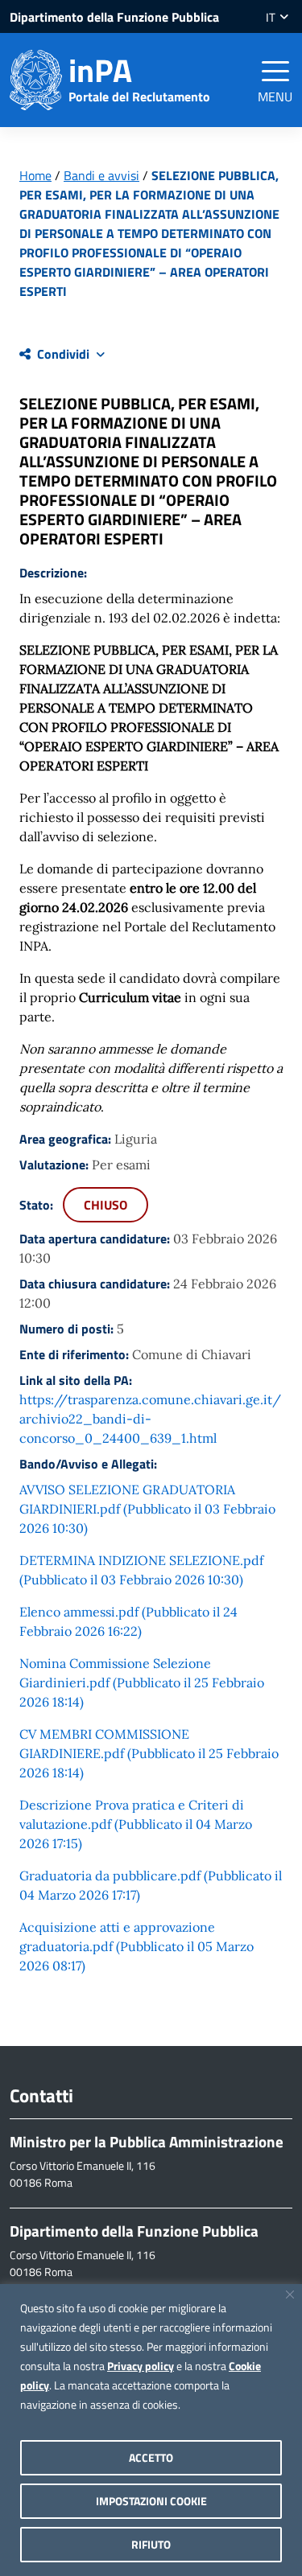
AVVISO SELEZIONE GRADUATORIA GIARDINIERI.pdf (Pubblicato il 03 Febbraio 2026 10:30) (147, 1509)
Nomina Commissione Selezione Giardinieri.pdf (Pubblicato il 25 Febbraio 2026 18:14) (142, 1682)
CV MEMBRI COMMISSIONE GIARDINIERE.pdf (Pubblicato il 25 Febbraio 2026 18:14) (149, 1753)
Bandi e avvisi (101, 175)
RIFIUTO (151, 2544)
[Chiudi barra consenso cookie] (290, 2295)
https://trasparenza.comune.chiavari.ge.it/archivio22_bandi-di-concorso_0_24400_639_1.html (150, 1419)
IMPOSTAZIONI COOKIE (151, 2501)
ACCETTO (151, 2457)
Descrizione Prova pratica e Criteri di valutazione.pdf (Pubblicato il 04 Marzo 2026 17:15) (136, 1824)
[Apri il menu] (275, 71)
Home (35, 175)
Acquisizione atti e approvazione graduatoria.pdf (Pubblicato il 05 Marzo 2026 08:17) (137, 1946)
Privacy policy (141, 2366)
